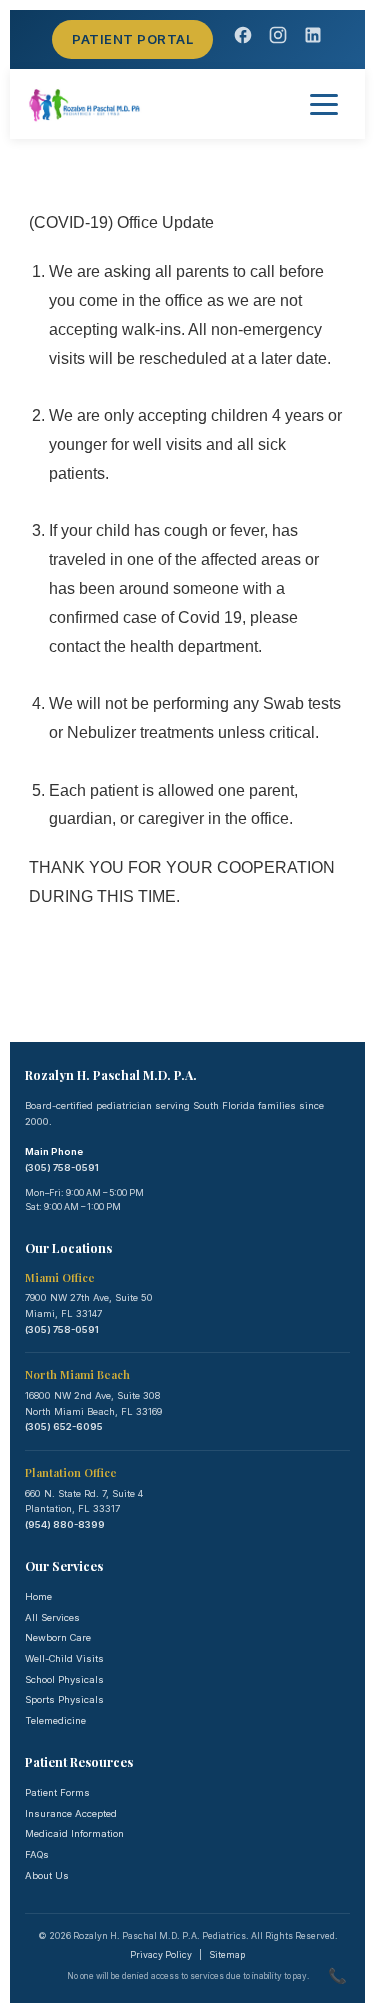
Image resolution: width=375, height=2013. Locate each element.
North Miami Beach (77, 1374)
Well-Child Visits (64, 1658)
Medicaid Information (74, 1833)
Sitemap (227, 1955)
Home (38, 1596)
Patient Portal (132, 39)
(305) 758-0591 (62, 1167)
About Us (47, 1875)
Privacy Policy (161, 1955)
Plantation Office (71, 1472)
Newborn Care (58, 1637)
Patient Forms (57, 1792)
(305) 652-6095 (64, 1426)
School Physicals (64, 1679)
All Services (52, 1617)
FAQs (37, 1854)
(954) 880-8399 (65, 1524)
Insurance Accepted (71, 1813)
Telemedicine (55, 1720)
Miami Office (60, 1277)
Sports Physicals (64, 1699)
